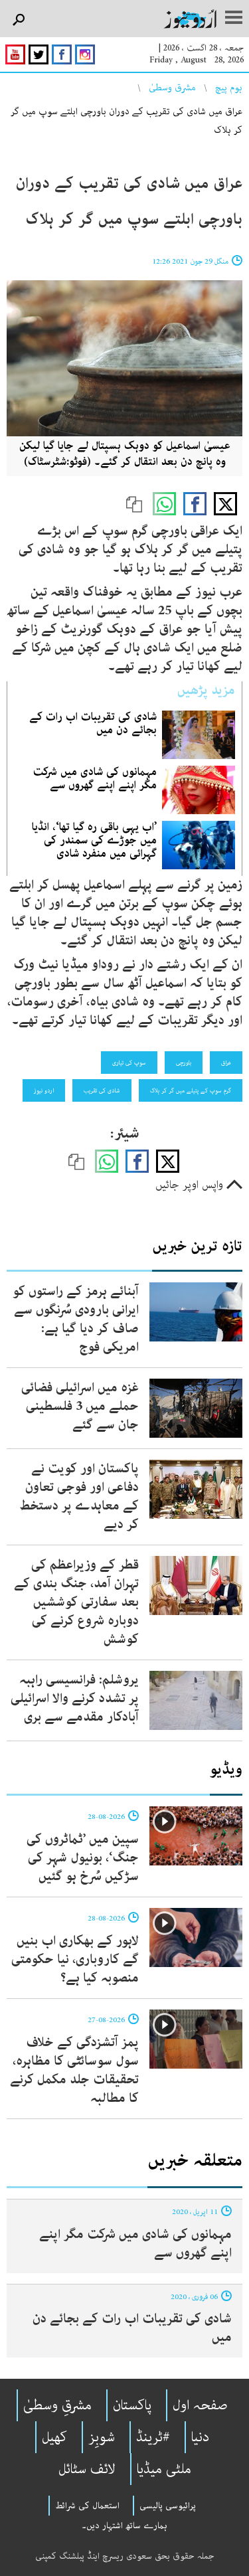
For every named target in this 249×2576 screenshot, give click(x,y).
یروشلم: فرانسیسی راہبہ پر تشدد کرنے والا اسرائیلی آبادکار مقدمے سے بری (75, 1698)
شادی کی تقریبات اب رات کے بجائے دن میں (93, 723)
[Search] (18, 20)
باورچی (184, 1063)
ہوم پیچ (229, 88)
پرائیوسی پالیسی (168, 2506)
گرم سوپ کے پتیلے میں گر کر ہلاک (191, 1090)
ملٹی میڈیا (164, 2469)
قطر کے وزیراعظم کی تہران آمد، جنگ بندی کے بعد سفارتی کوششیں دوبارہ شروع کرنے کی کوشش (76, 1602)
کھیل (54, 2437)
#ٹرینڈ (153, 2437)
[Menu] (234, 19)
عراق (226, 1063)
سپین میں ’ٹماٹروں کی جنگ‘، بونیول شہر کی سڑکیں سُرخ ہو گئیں (83, 1858)
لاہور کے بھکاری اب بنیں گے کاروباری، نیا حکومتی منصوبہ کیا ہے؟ (75, 1959)
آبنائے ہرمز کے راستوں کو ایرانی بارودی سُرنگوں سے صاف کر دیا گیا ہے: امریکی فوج (76, 1319)
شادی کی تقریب (102, 1090)
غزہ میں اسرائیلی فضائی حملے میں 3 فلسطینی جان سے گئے (80, 1406)
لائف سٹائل (87, 2469)
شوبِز (102, 2437)
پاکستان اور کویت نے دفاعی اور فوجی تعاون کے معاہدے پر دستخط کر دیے (79, 1497)
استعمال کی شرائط (87, 2506)
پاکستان (132, 2405)
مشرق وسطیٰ (172, 88)
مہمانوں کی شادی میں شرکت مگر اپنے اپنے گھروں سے (95, 778)
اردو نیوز (44, 1090)
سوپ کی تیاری (129, 1063)
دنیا (200, 2437)
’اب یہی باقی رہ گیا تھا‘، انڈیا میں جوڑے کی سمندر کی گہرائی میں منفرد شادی (94, 840)
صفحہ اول (200, 2405)
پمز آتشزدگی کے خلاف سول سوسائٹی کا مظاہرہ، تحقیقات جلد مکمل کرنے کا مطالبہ (74, 2070)
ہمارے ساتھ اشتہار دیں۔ (124, 2526)
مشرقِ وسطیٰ (57, 2405)
